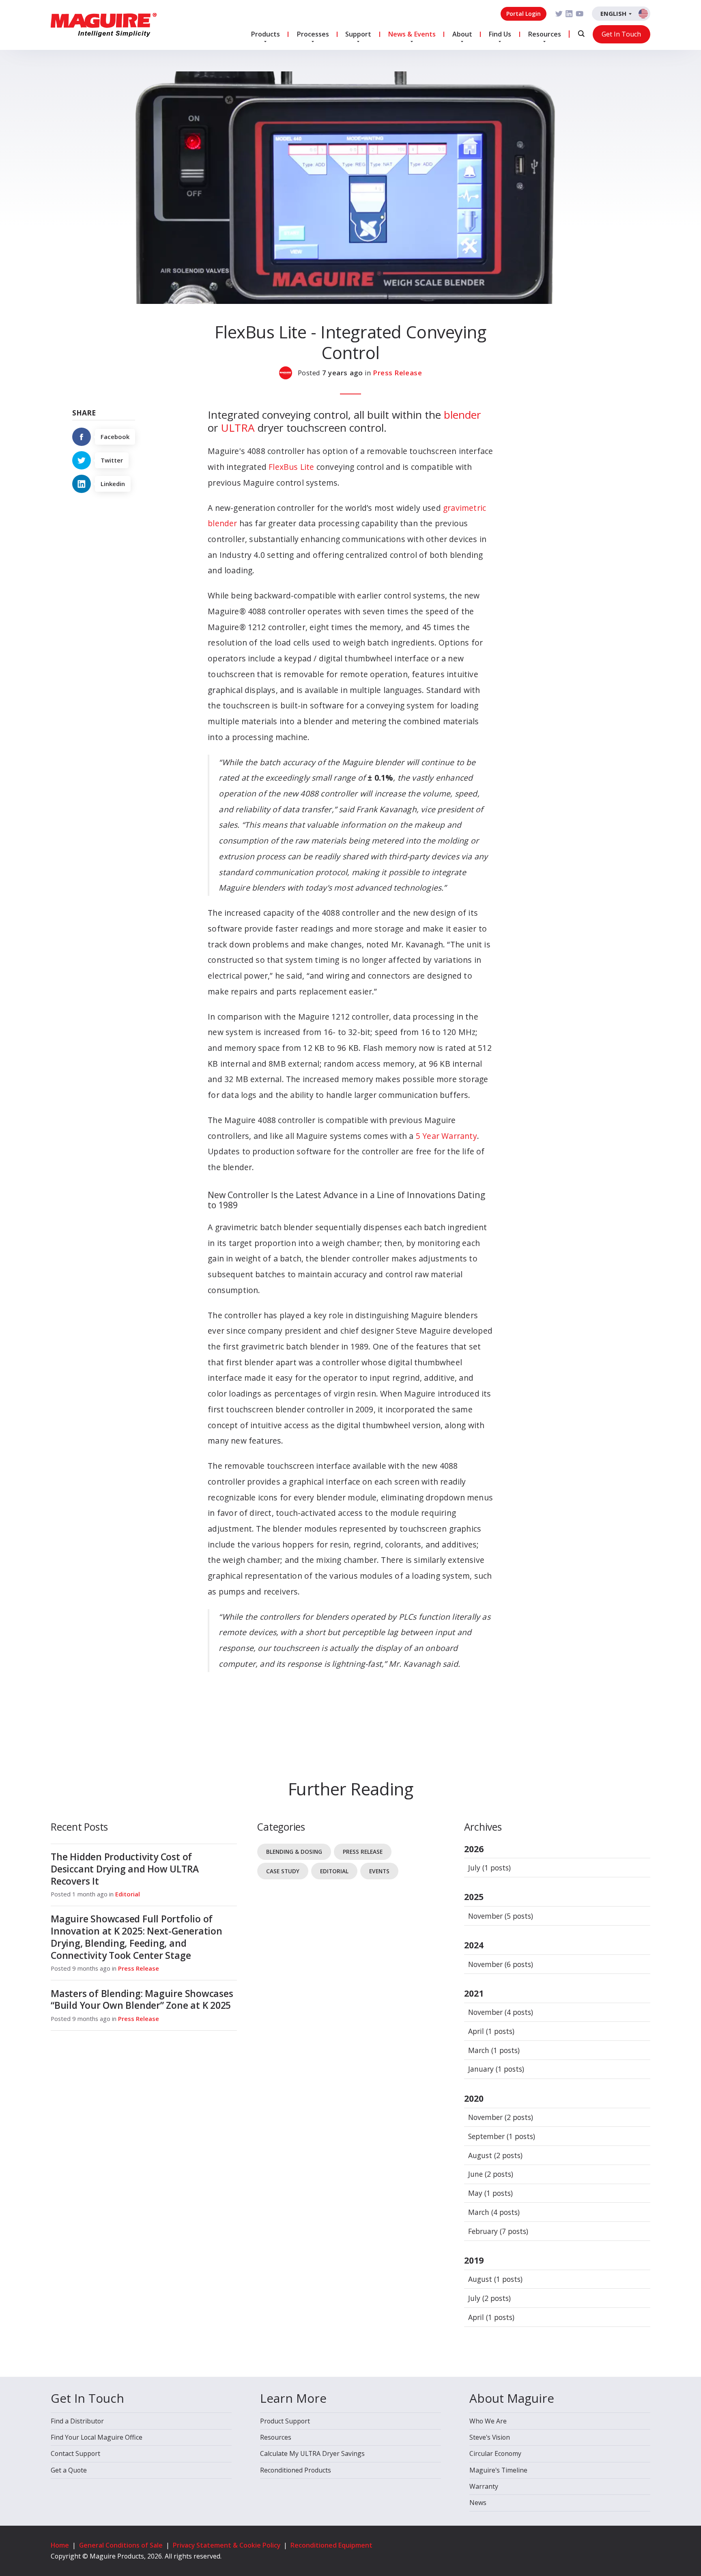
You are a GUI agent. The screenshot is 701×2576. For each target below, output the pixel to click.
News (478, 2503)
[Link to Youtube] (580, 14)
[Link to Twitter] (559, 14)
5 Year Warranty (446, 1136)
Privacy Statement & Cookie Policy (227, 2545)
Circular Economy (495, 2453)
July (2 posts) (489, 2298)
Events (379, 1871)
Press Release (397, 373)
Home (60, 2545)
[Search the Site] (581, 34)
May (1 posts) (490, 2193)
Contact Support (75, 2453)
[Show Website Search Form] (581, 34)
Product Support (285, 2421)
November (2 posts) (501, 2117)
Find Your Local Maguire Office (97, 2437)
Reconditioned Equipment (331, 2545)
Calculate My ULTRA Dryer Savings (312, 2453)
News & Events (412, 34)
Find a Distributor (77, 2421)
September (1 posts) (502, 2136)
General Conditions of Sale (121, 2545)
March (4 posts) (494, 2212)
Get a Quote (69, 2470)
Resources (544, 34)
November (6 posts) (501, 1964)
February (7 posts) (498, 2231)
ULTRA (238, 428)
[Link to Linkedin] (569, 14)
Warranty (484, 2486)
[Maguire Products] (288, 373)
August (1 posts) (495, 2279)
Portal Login (524, 14)
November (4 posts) (501, 2012)
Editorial (128, 1894)
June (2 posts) (491, 2174)
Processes (313, 34)
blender (462, 415)
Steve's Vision (490, 2437)
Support (358, 34)
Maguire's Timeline (498, 2470)
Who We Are (488, 2421)
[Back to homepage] (104, 25)
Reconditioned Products (296, 2470)
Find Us (500, 34)
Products (265, 34)
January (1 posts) (496, 2069)
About (462, 34)
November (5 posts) (501, 1916)
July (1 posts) (489, 1868)
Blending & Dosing (294, 1852)
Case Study (283, 1871)
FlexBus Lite (291, 467)
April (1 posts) (491, 2031)
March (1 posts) (494, 2050)
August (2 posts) (495, 2155)
